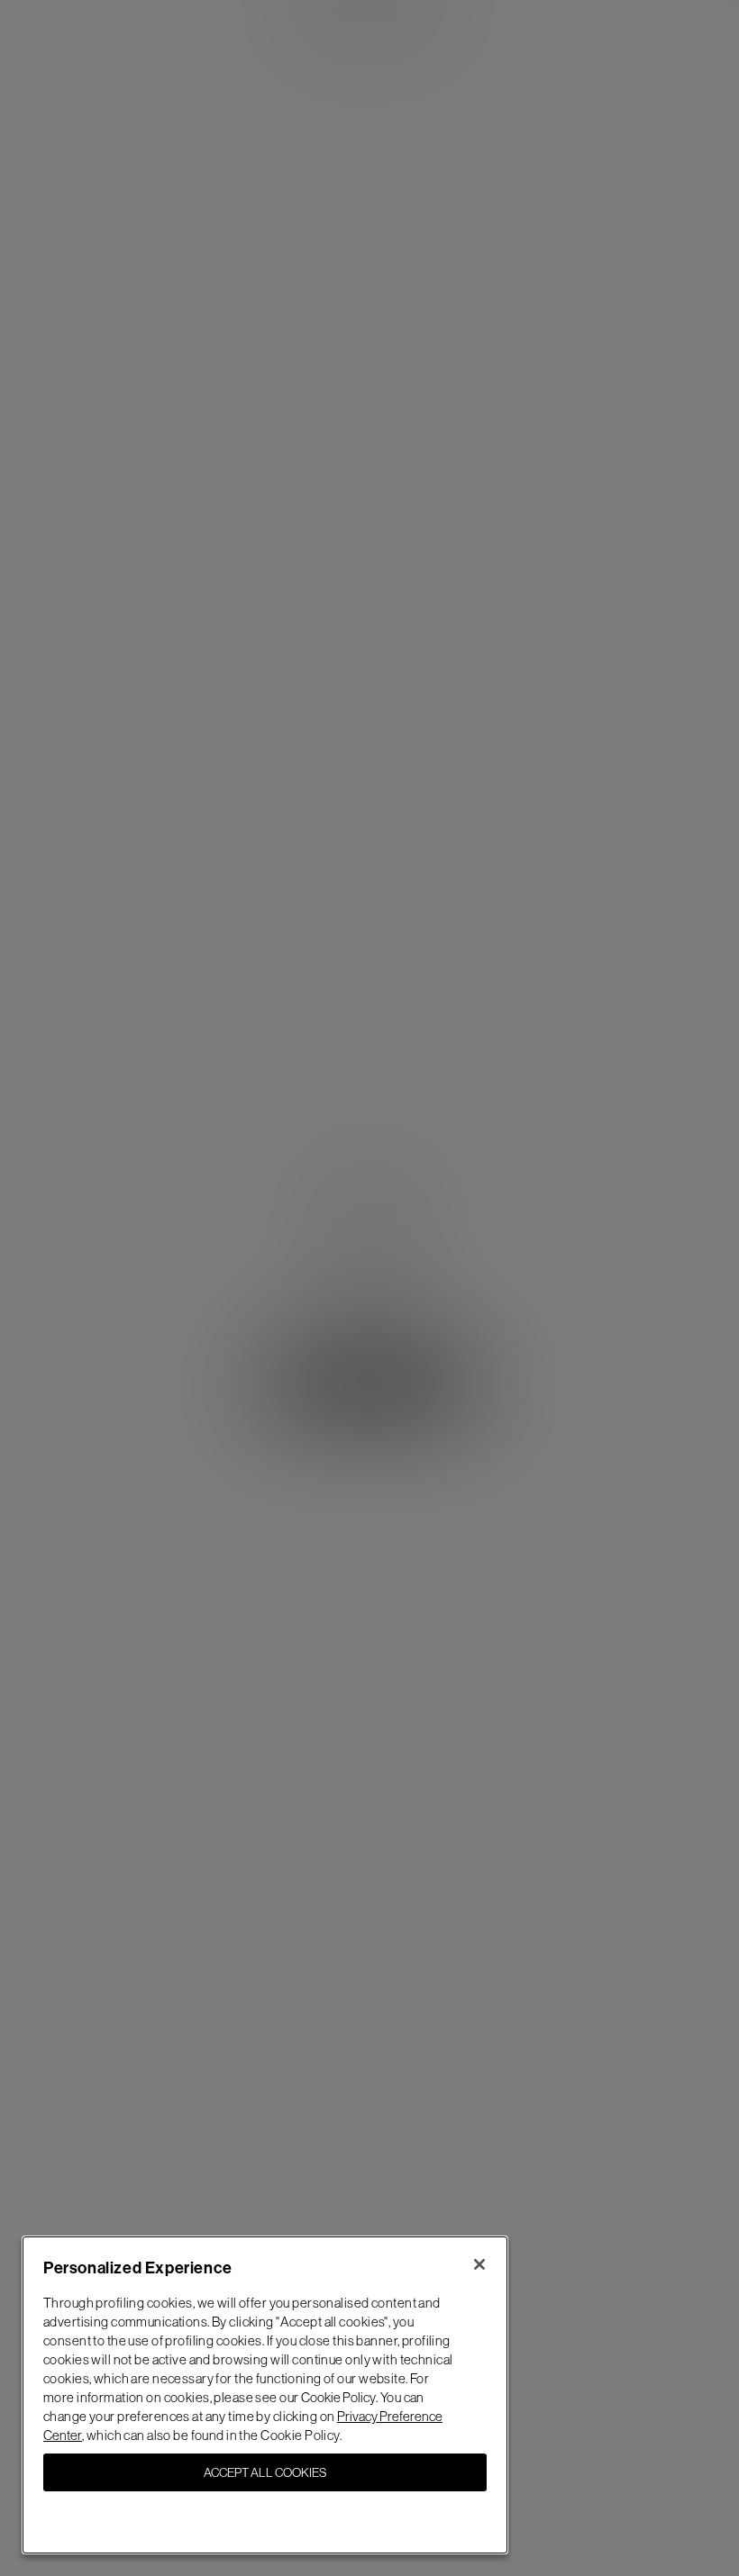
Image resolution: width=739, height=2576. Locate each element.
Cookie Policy (338, 2397)
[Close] (479, 2264)
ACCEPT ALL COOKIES (265, 2472)
